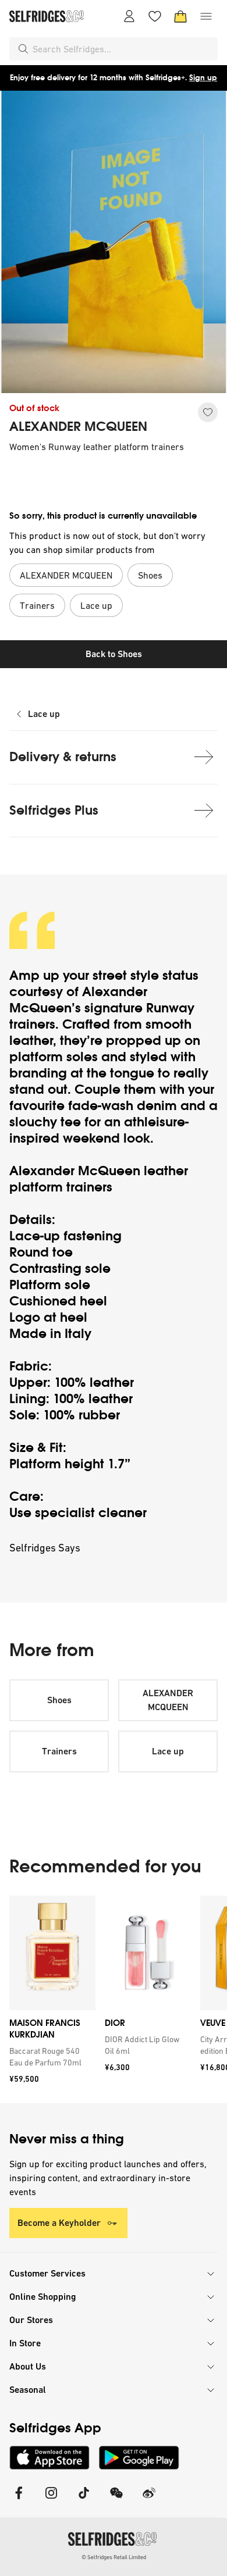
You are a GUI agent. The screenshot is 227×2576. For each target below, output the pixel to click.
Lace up (44, 714)
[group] (114, 1999)
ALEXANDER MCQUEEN (78, 427)
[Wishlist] (155, 16)
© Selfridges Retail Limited (114, 2557)
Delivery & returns (63, 757)
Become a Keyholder (59, 2223)
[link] (50, 2057)
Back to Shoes (114, 654)
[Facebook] (19, 2500)
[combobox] (123, 49)
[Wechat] (116, 2500)
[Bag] (180, 16)
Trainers (59, 1751)
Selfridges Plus (54, 810)
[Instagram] (51, 2500)
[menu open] (206, 16)
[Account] (129, 16)
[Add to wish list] (208, 412)
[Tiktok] (84, 2500)
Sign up (203, 78)
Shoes (59, 1700)
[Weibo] (149, 2500)
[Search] (23, 49)
